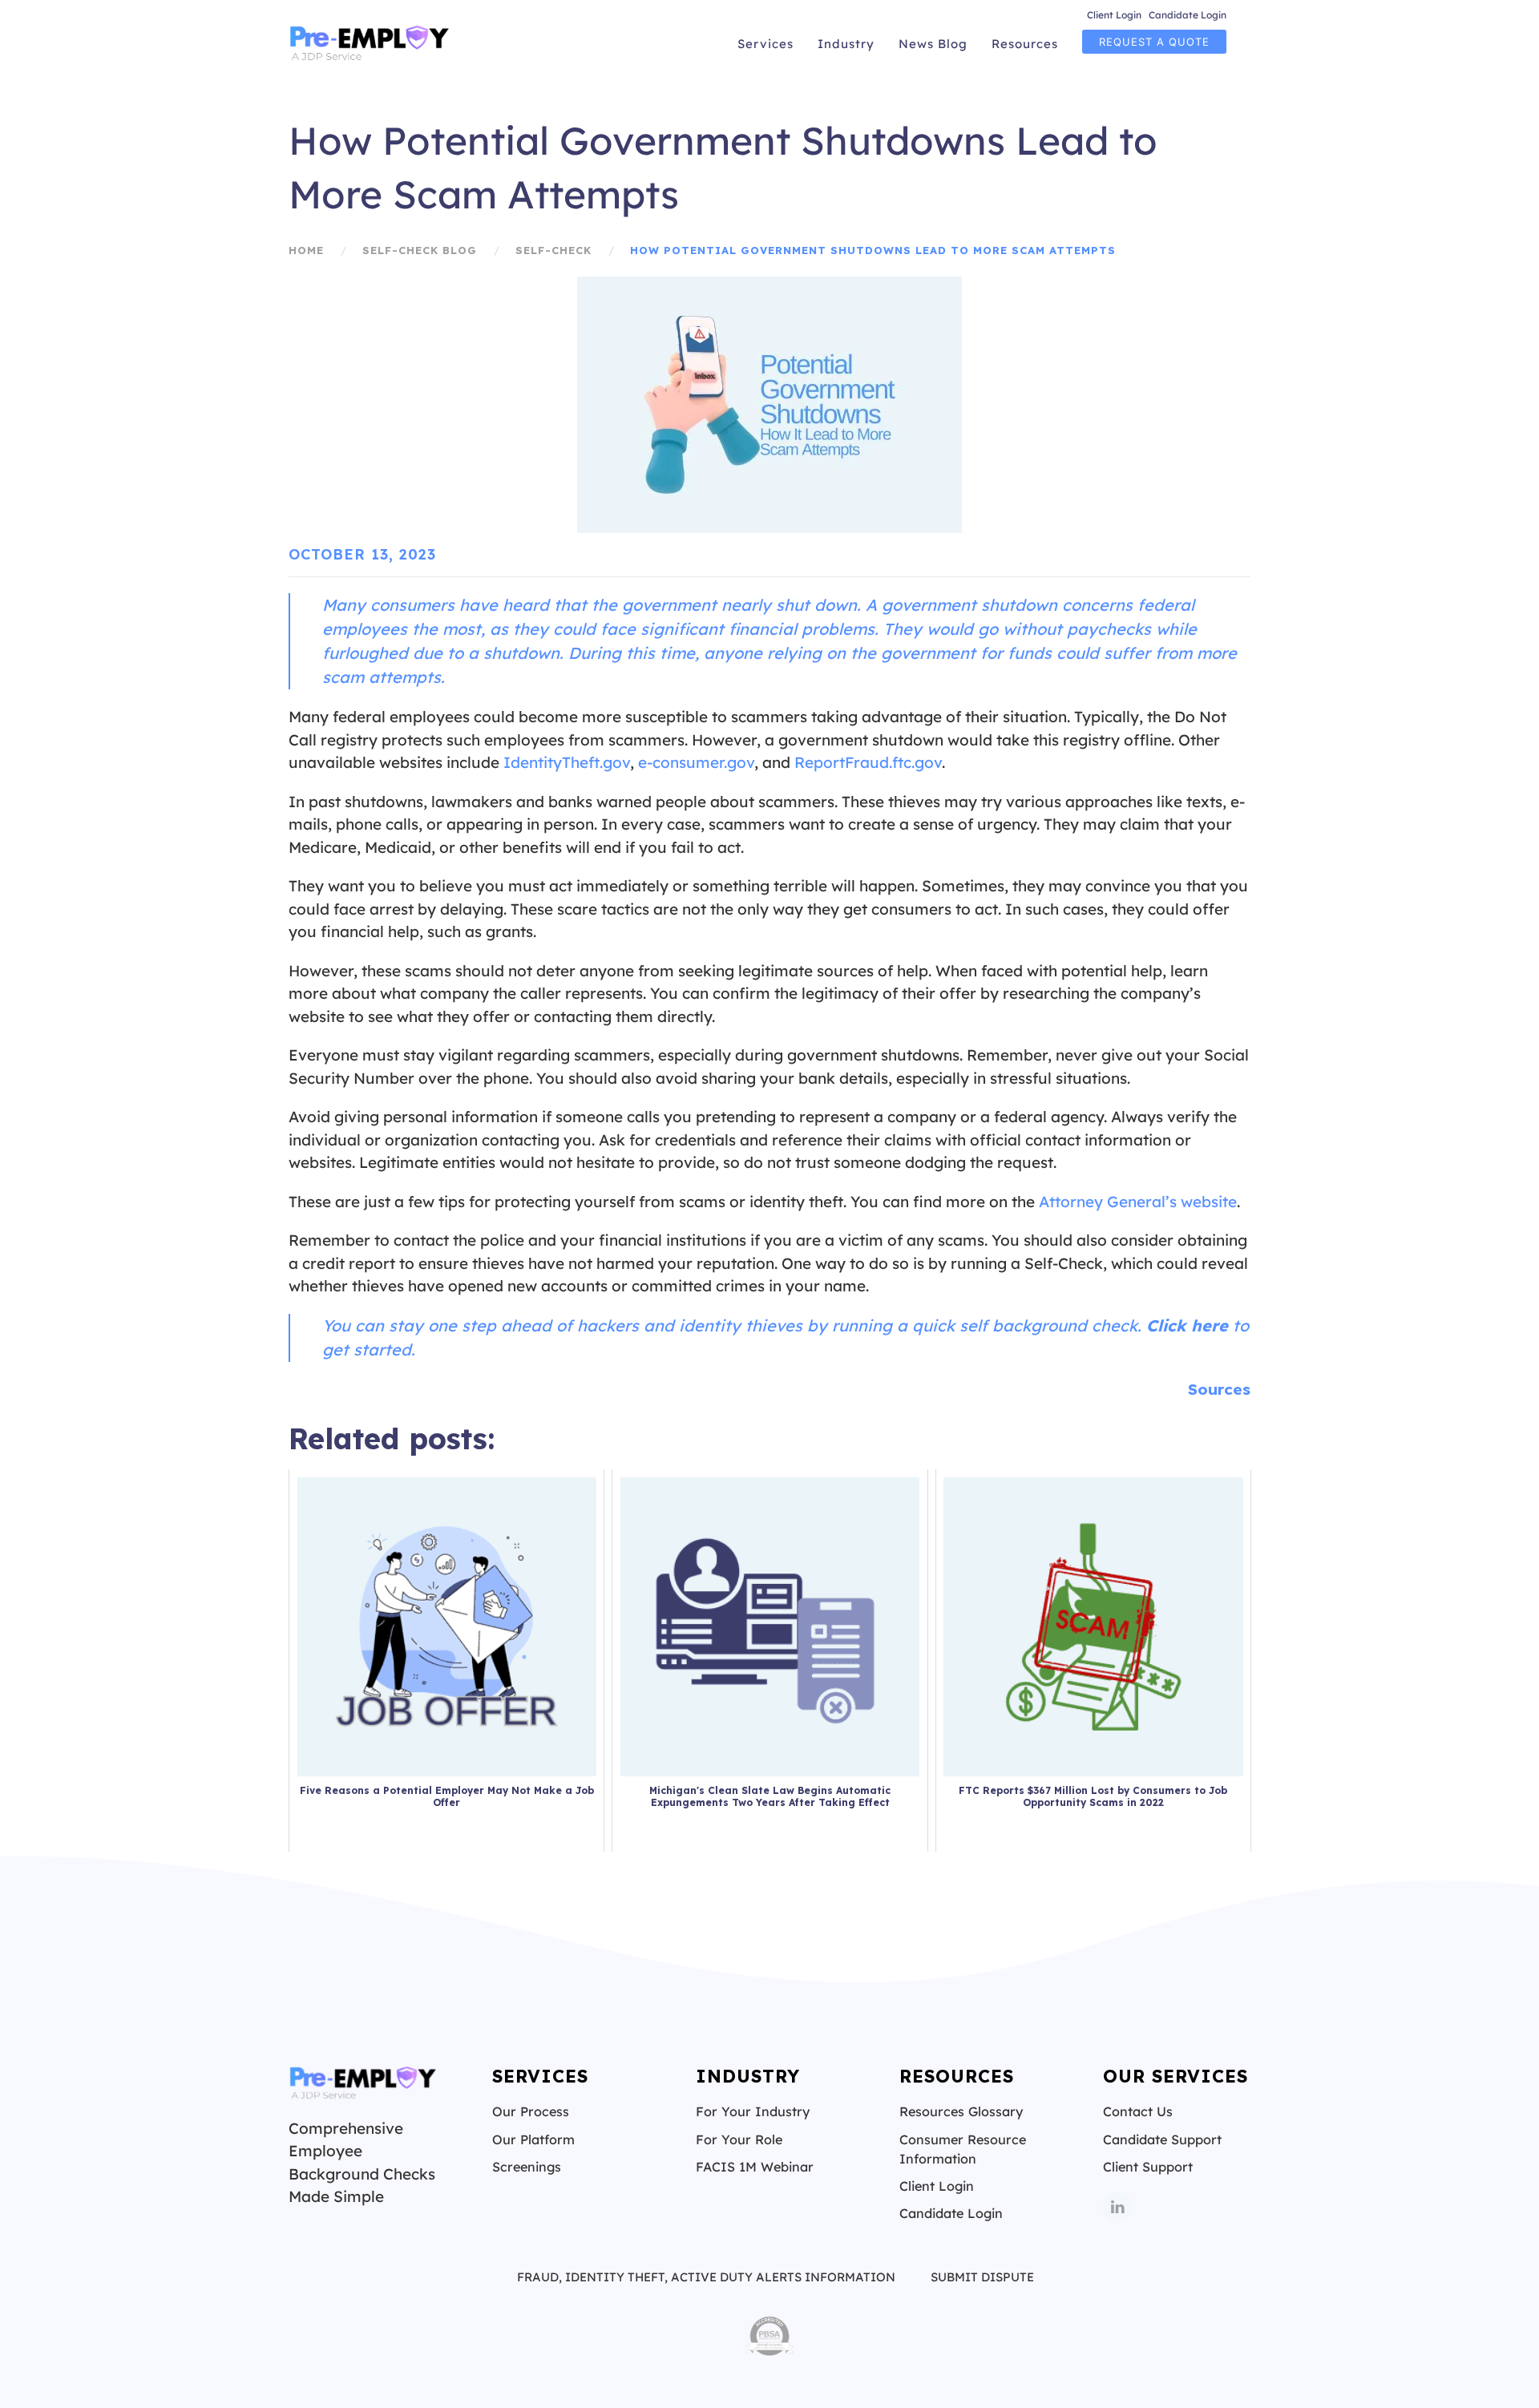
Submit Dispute (982, 2277)
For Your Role (739, 2139)
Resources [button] (1025, 44)
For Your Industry (753, 2111)
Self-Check (553, 250)
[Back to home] (371, 44)
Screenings (527, 2167)
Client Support (1148, 2167)
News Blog (933, 44)
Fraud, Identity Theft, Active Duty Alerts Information (706, 2277)
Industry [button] (846, 44)
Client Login (1114, 15)
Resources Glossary (961, 2111)
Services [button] (765, 44)
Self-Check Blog (420, 250)
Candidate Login (1188, 15)
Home (306, 250)
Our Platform (533, 2139)
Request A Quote (1154, 42)
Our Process (531, 2111)
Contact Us (1138, 2111)
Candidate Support (1162, 2139)
